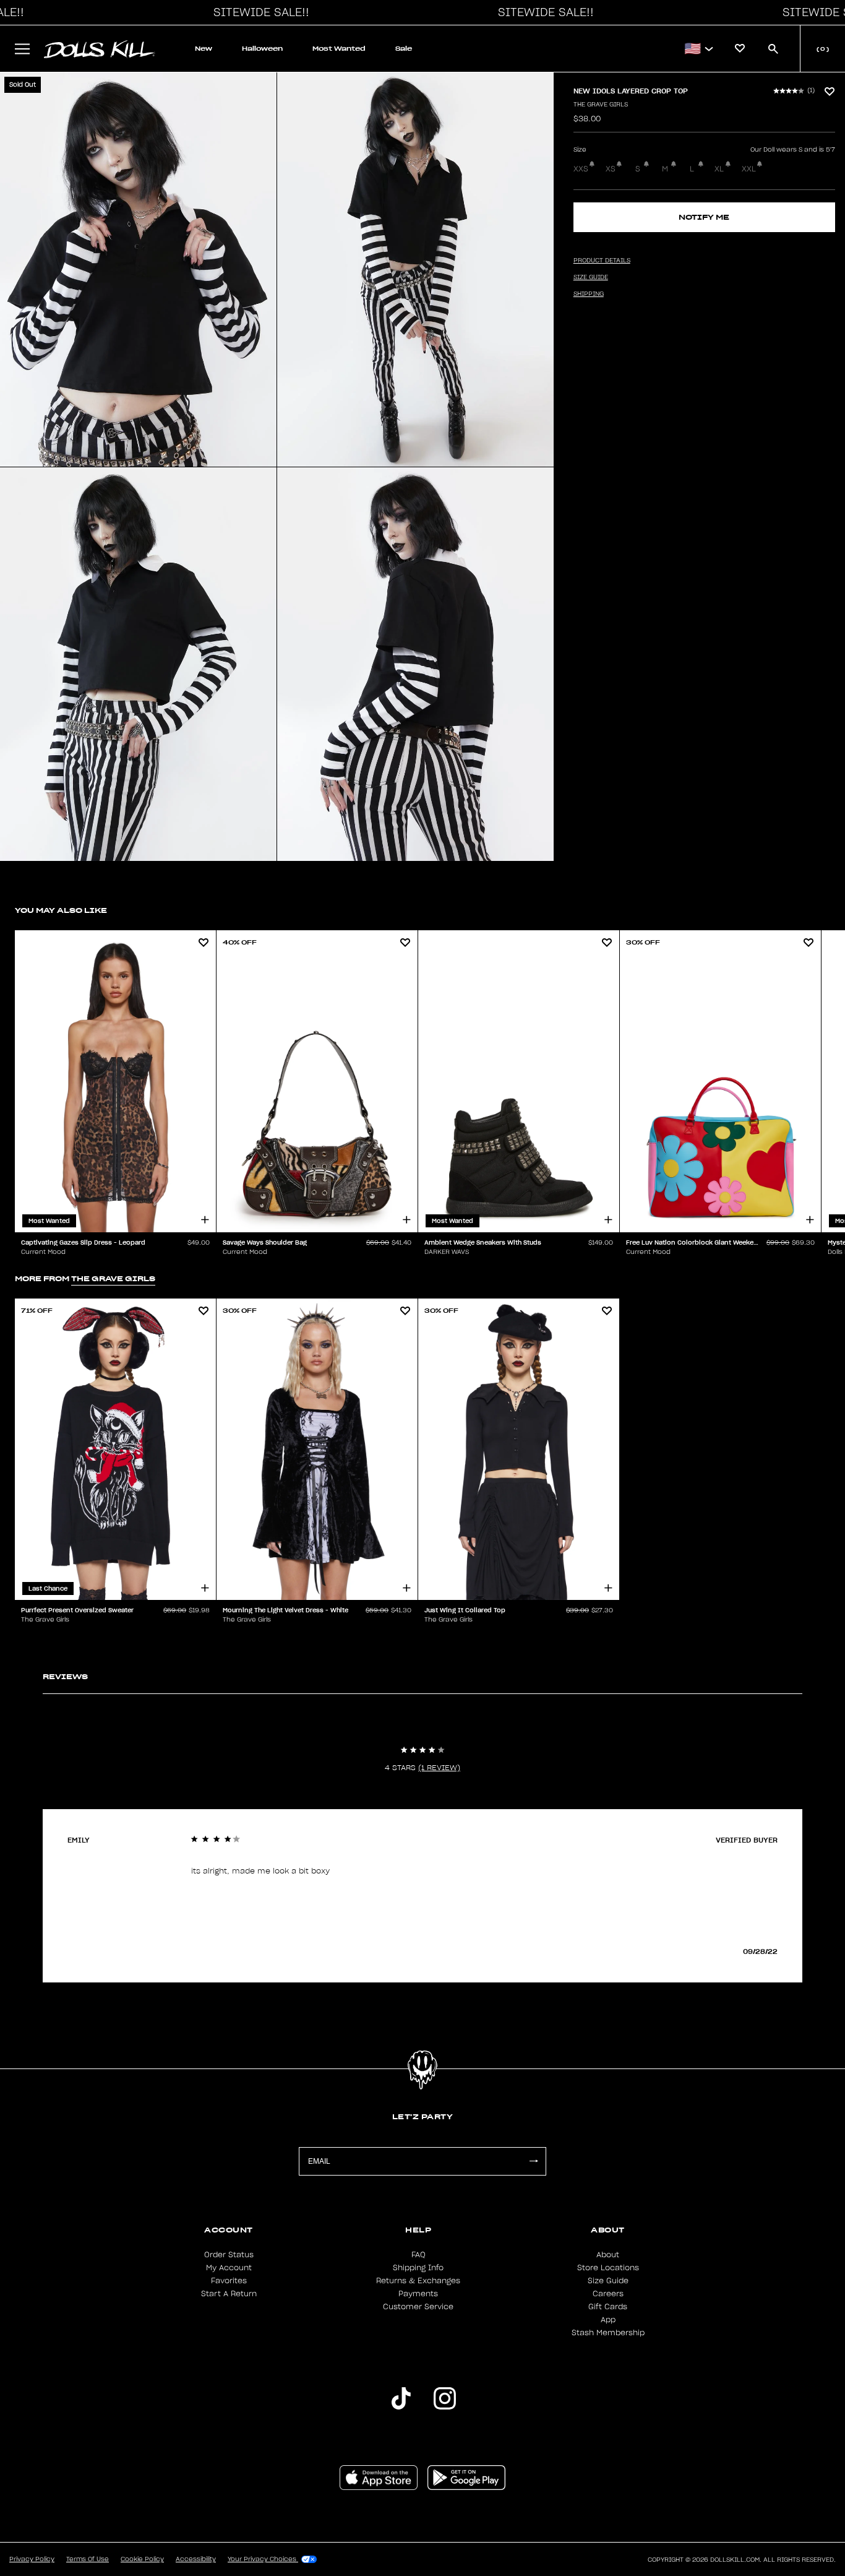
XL (719, 169)
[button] (258, 12)
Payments (418, 2294)
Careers (608, 2294)
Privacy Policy (32, 2559)
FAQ (418, 2255)
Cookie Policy (142, 2559)
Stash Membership (608, 2333)
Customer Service (418, 2307)
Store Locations (608, 2268)
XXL (749, 169)
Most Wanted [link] (339, 49)
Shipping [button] (589, 294)
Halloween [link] (262, 49)
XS (611, 169)
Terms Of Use (88, 2559)
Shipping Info (418, 2268)
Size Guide (608, 2281)
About (608, 2255)
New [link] (204, 49)
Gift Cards (608, 2307)
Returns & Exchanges (418, 2281)
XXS (581, 169)
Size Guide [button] (591, 277)
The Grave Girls (601, 105)
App (608, 2320)
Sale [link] (404, 49)
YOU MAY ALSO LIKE (61, 910)
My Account (229, 2268)
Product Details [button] (602, 261)
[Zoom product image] (138, 270)
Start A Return (229, 2294)
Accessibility (196, 2559)
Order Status (229, 2255)
